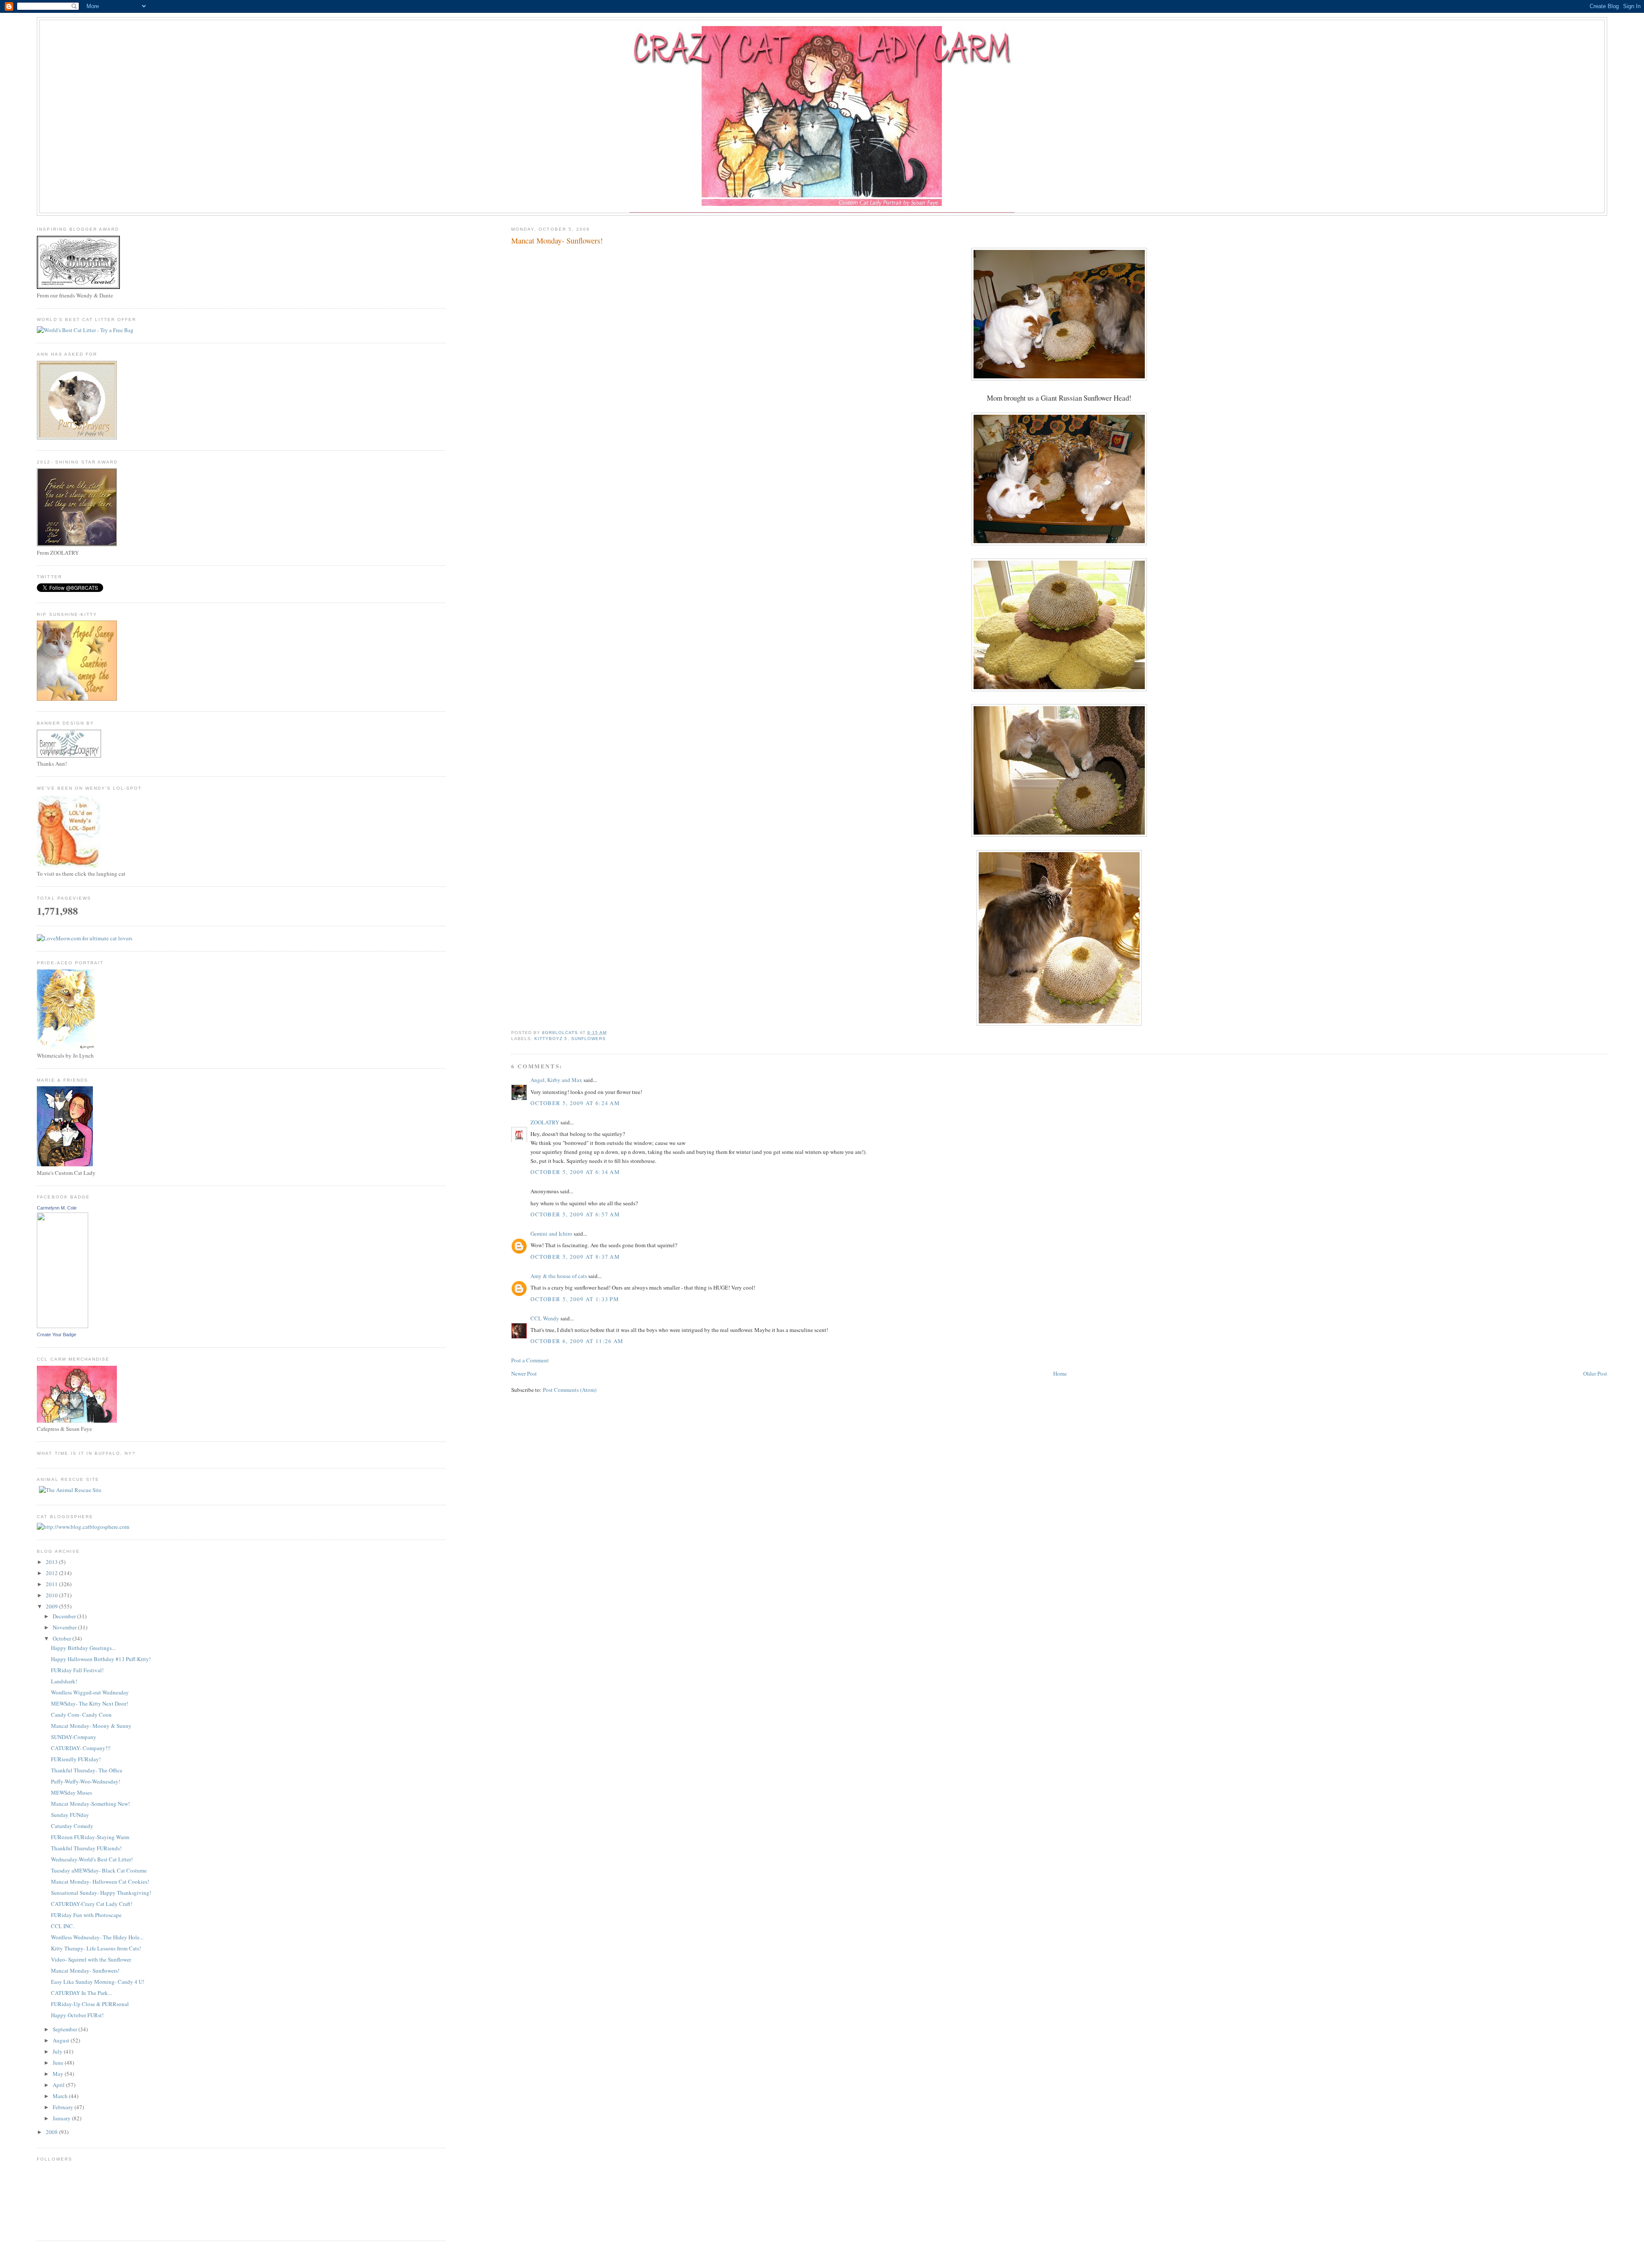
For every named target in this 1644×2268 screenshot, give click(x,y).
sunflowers (588, 1039)
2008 (52, 2132)
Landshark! (64, 1681)
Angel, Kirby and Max (556, 1080)
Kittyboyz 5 (551, 1039)
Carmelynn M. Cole (57, 1208)
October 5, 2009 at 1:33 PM (575, 1299)
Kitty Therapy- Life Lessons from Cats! (96, 1948)
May (59, 2074)
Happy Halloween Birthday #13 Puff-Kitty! (101, 1659)
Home (1060, 1373)
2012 (52, 1573)
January (62, 2118)
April (59, 2085)
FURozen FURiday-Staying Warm (90, 1837)
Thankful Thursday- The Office (87, 1770)
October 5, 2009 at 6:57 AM (575, 1214)
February (64, 2107)
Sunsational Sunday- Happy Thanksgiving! (101, 1893)
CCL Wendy (545, 1318)
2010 (52, 1595)
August (62, 2040)
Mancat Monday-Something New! (90, 1804)
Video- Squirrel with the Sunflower (91, 1959)
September (66, 2029)
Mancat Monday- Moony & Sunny (91, 1726)
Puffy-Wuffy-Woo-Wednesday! (86, 1781)
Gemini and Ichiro (551, 1234)
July (58, 2051)
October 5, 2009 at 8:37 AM (575, 1257)
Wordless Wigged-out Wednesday (90, 1692)
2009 (52, 1606)
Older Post (1595, 1373)
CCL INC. (63, 1926)
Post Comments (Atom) (570, 1390)
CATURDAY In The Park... (81, 1993)
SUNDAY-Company (74, 1737)
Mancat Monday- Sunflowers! (85, 1971)
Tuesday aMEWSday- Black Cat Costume (99, 1870)
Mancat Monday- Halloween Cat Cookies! (100, 1882)
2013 (52, 1562)
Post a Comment (530, 1360)
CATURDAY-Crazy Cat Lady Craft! (92, 1904)
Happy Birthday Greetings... (83, 1648)
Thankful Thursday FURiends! (86, 1848)
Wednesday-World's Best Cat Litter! (92, 1859)
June (59, 2063)
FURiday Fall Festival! (77, 1670)
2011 (52, 1584)
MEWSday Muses (71, 1792)
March (61, 2096)
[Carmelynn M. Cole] (63, 1326)
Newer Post (524, 1373)
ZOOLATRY (545, 1122)
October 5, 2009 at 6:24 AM (575, 1103)
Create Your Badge (57, 1335)
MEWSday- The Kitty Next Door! (89, 1703)
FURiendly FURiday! (76, 1759)
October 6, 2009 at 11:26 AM (577, 1341)
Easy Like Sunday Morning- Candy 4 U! (98, 1982)
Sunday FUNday (70, 1815)
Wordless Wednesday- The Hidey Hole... (97, 1937)
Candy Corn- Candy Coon (81, 1715)
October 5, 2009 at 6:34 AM (575, 1172)
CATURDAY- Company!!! (81, 1748)
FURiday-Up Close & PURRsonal (90, 2004)
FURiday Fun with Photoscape (86, 1915)
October (63, 1638)
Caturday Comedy (72, 1826)
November (65, 1627)
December (65, 1616)
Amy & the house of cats (559, 1276)
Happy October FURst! (77, 2015)
